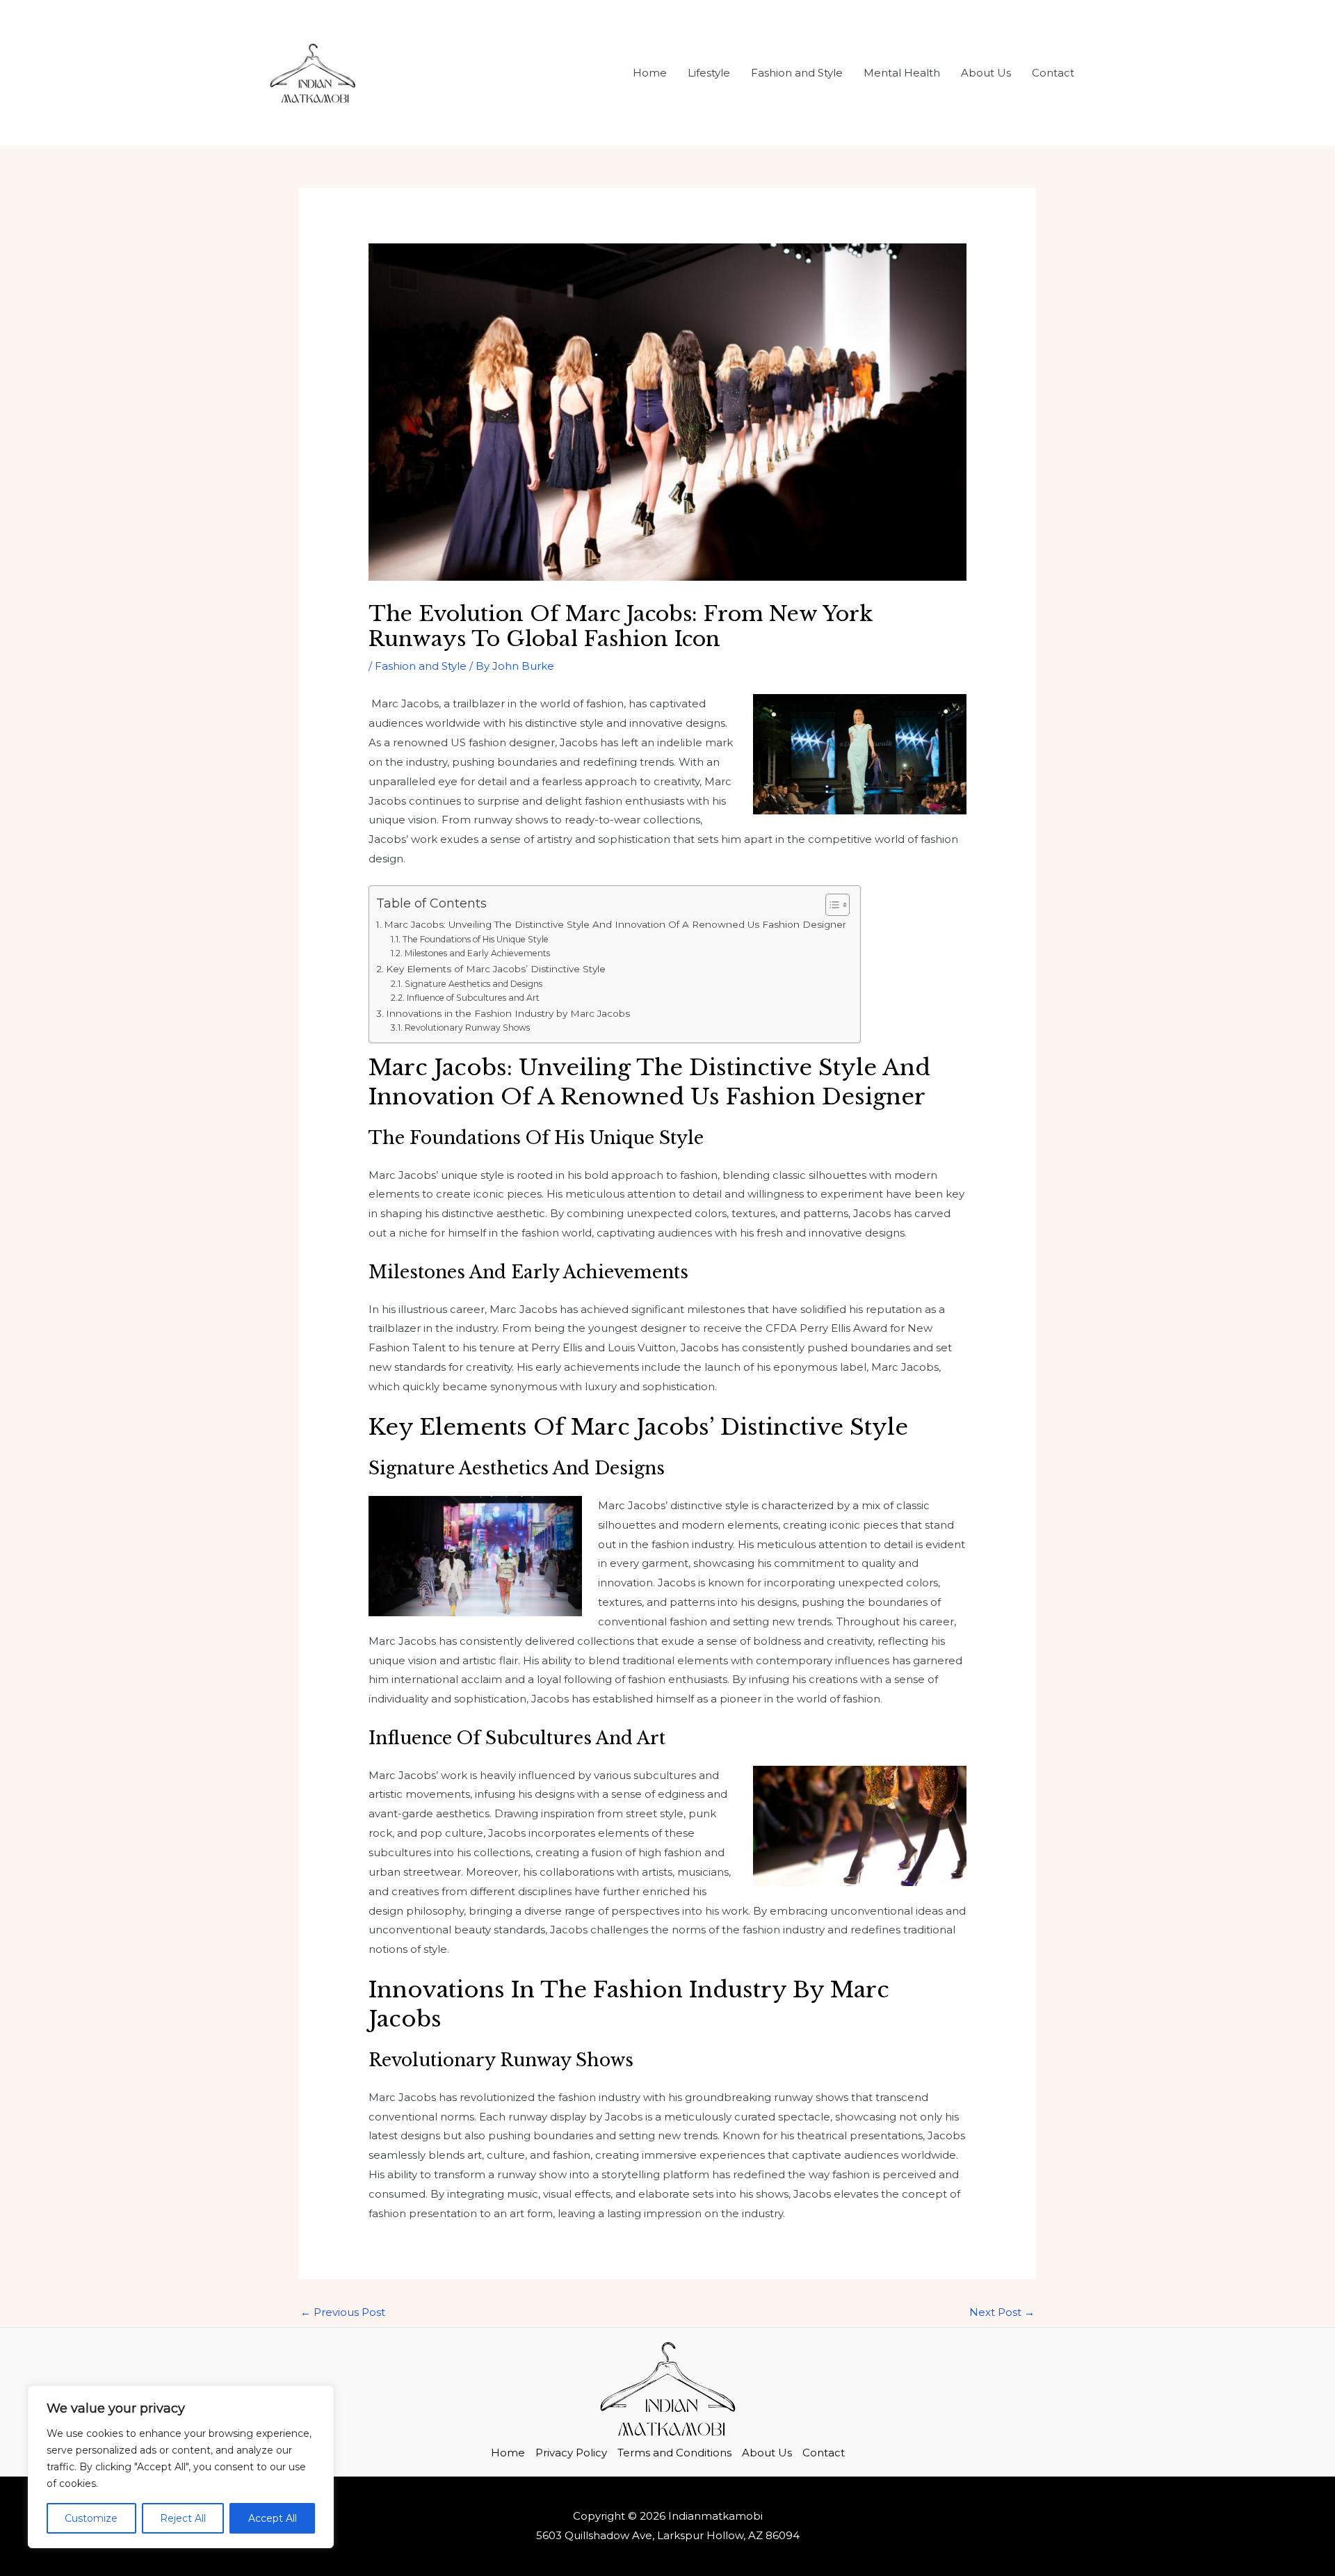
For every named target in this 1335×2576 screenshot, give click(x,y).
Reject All (183, 2518)
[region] (181, 2467)
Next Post (1002, 2312)
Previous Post (343, 2312)
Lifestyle (709, 73)
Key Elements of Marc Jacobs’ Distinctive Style (496, 969)
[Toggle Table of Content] (831, 905)
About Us (986, 73)
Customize (91, 2518)
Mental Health (902, 73)
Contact (1053, 73)
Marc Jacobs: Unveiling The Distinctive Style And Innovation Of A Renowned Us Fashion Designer (615, 924)
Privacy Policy (571, 2453)
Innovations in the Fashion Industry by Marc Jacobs (508, 1013)
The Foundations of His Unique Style (475, 939)
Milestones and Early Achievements (477, 953)
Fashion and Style (797, 73)
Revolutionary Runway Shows (467, 1028)
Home (650, 73)
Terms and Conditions (674, 2453)
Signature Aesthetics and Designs (473, 984)
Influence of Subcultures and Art (473, 998)
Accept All (273, 2518)
